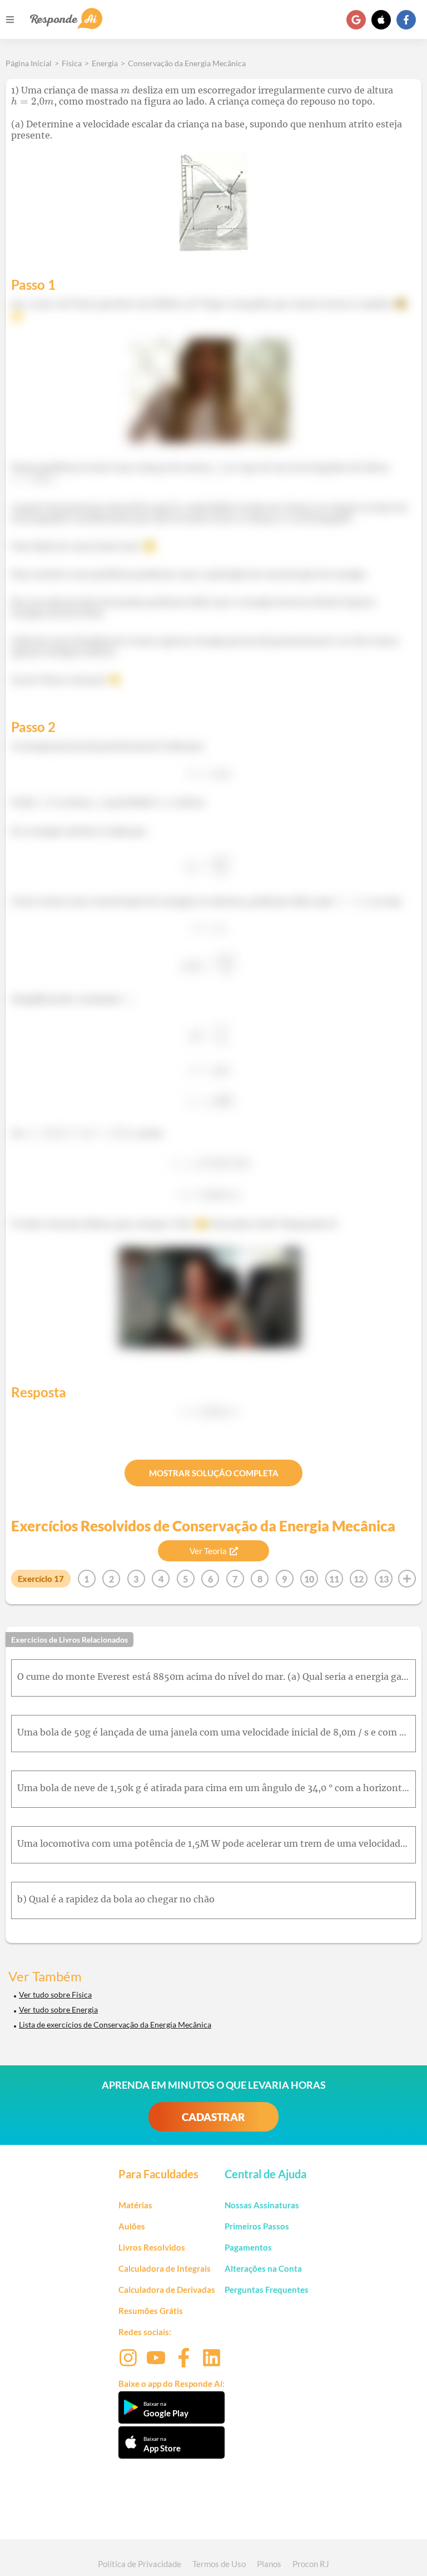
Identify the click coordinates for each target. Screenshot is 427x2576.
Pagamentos (248, 2247)
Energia (105, 63)
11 (334, 1579)
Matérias (135, 2205)
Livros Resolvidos (152, 2247)
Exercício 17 (41, 1579)
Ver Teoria (208, 1551)
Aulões (132, 2226)
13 (384, 1579)
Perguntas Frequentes (267, 2290)
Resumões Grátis (151, 2311)
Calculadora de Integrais (165, 2268)
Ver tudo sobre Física (55, 1994)
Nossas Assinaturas (262, 2205)
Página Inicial (29, 63)
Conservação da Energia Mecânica (187, 63)
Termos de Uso (219, 2564)
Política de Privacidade (140, 2564)
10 (309, 1579)
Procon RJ (311, 2564)
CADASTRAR (213, 2117)
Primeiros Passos (257, 2226)
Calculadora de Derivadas (167, 2290)
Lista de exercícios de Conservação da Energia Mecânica (115, 2024)
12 (359, 1579)
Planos (269, 2564)
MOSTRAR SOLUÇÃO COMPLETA (214, 1473)
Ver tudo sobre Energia (58, 2009)
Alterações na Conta (263, 2268)
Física (72, 63)
